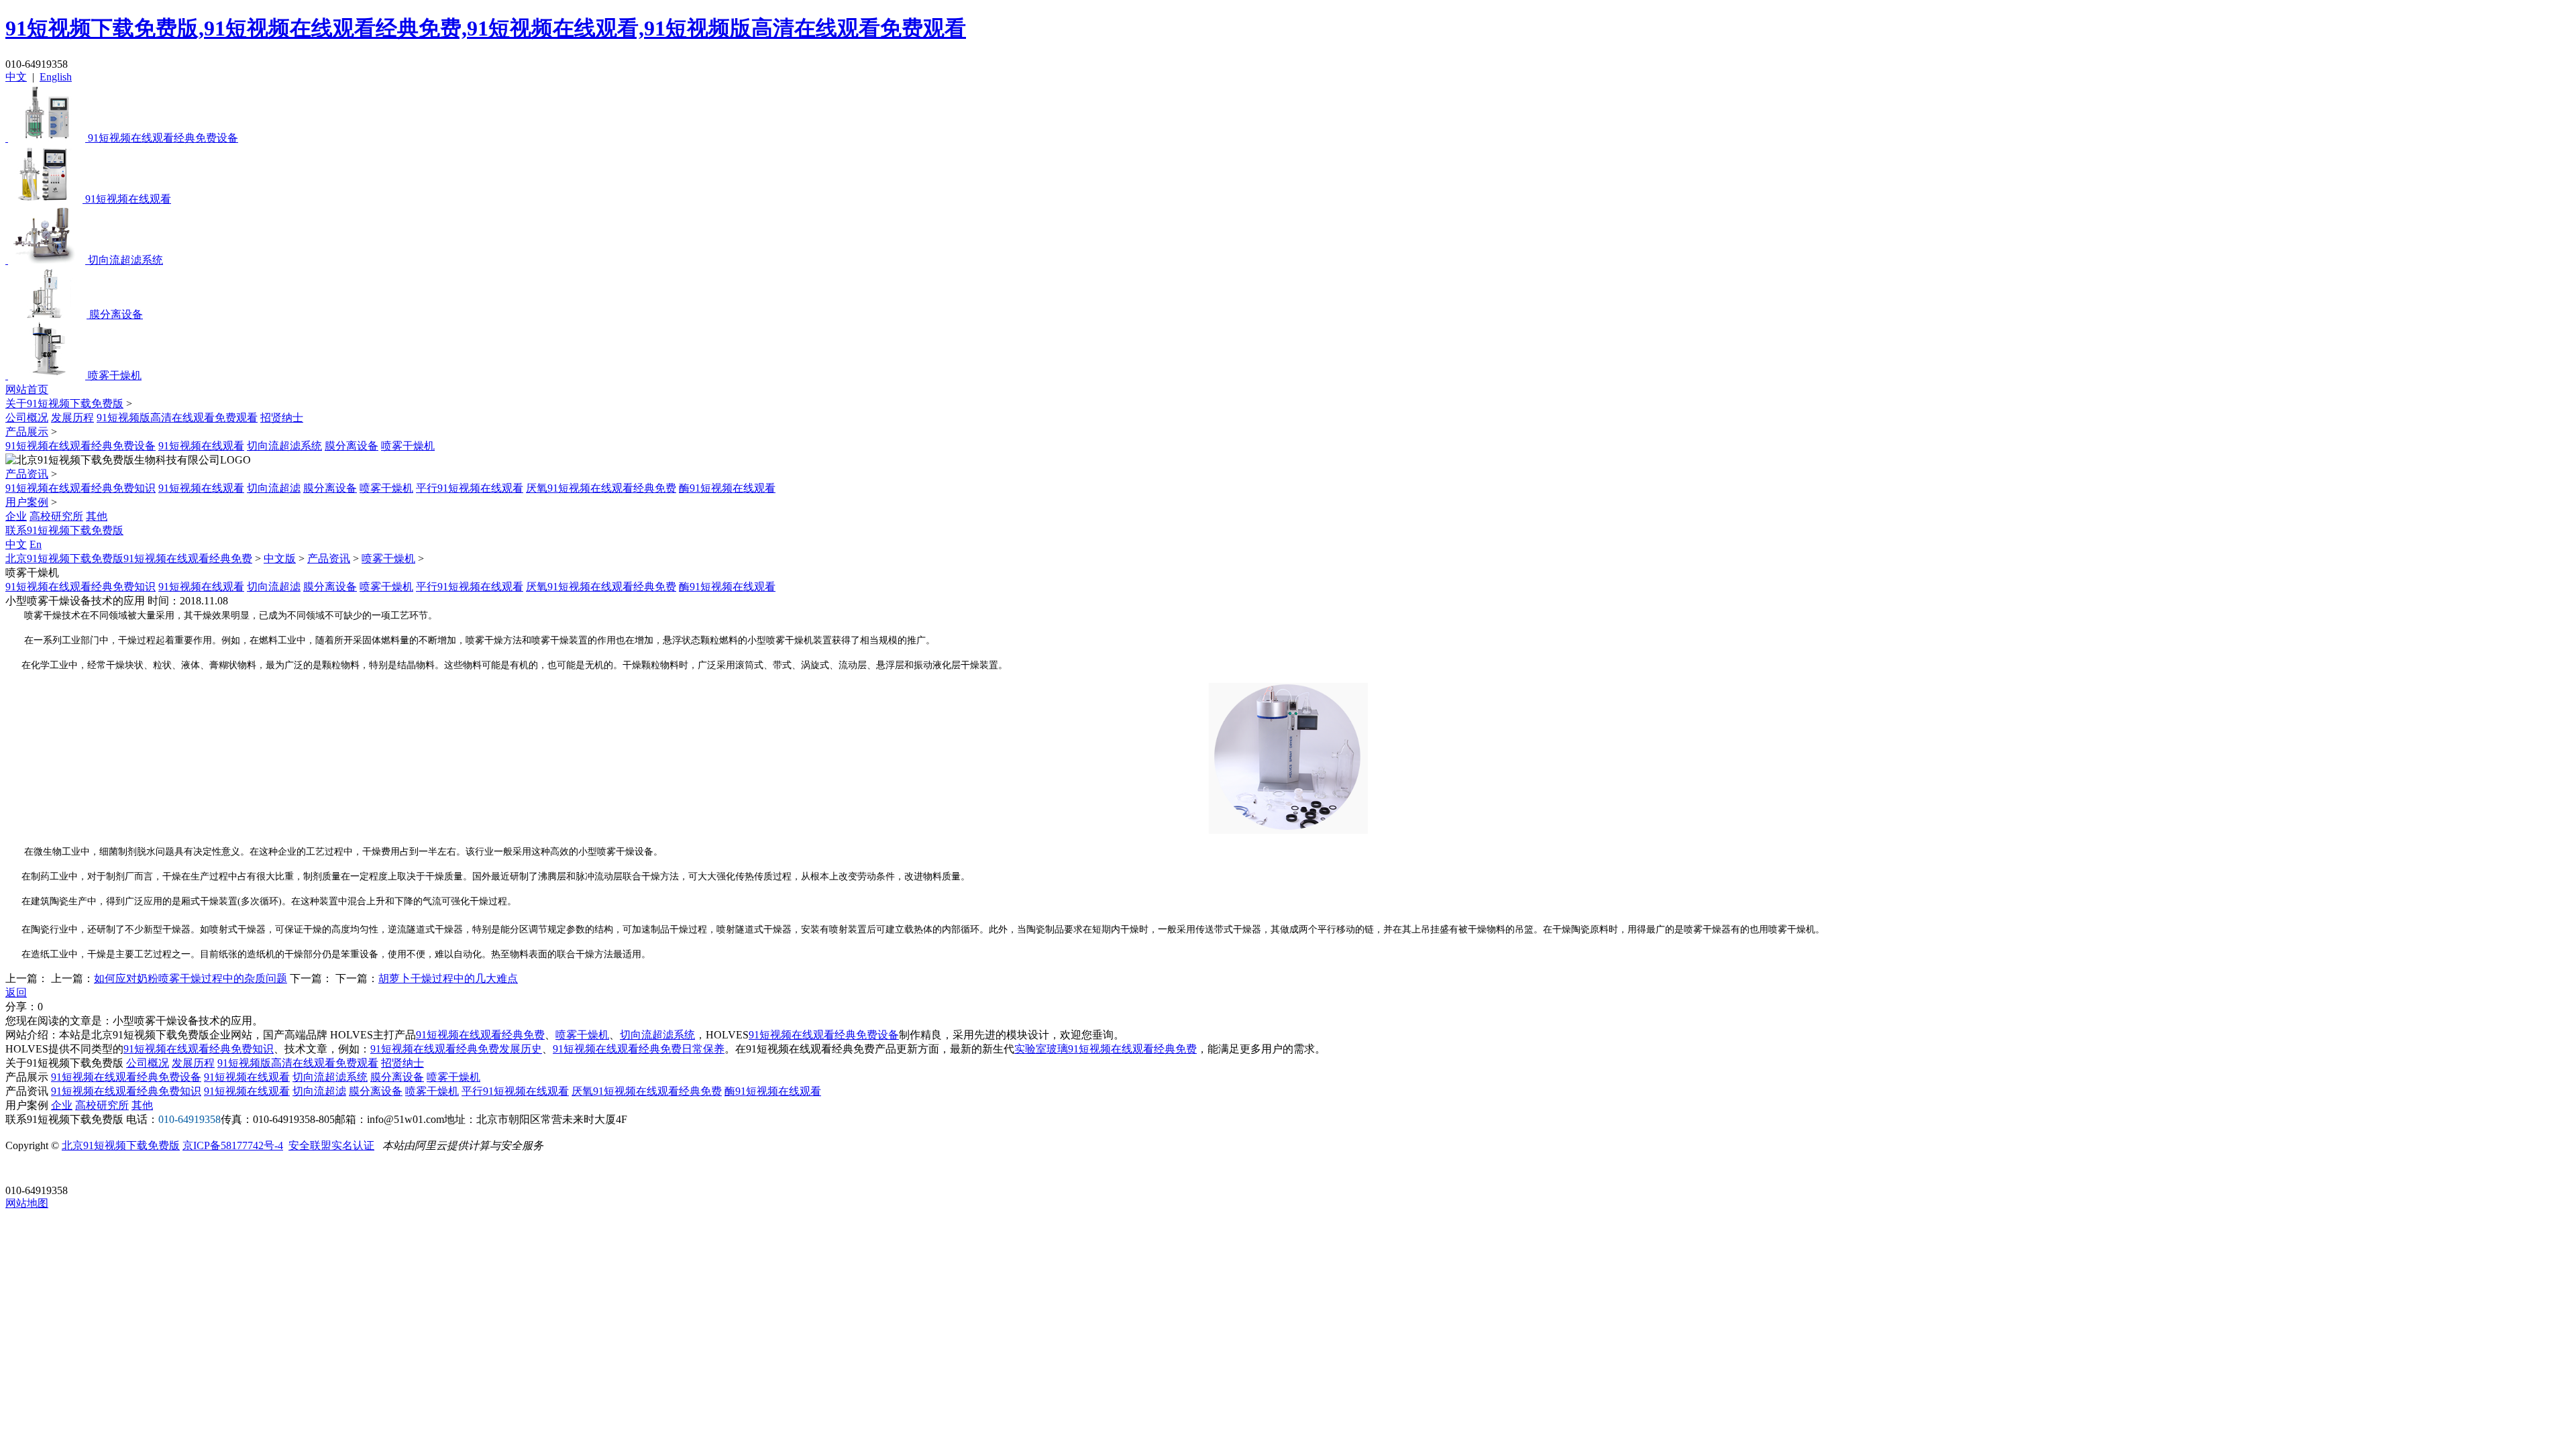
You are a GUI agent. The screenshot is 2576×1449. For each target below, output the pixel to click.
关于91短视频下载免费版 (64, 404)
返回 (16, 992)
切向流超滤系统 (284, 446)
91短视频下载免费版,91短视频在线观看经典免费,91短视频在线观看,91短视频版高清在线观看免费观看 (486, 28)
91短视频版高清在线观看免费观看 (177, 418)
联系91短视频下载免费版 (64, 530)
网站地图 (27, 1203)
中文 (16, 77)
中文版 (280, 558)
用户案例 (27, 502)
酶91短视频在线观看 (727, 488)
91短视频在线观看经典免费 (480, 1035)
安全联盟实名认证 (331, 1145)
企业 (16, 516)
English (56, 77)
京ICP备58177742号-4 (233, 1145)
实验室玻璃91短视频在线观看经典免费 (1106, 1049)
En (36, 544)
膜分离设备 (352, 446)
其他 (97, 516)
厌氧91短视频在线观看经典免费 (601, 488)
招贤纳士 (282, 418)
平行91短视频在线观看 (470, 488)
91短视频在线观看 (201, 446)
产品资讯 (27, 474)
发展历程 (72, 418)
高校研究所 (56, 516)
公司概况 (27, 418)
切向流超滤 (274, 488)
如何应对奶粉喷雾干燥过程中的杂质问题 (191, 978)
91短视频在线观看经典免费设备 (80, 446)
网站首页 (27, 389)
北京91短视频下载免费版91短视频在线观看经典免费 (129, 558)
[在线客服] (20, 1170)
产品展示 (27, 432)
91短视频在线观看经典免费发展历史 (456, 1049)
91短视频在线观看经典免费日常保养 (639, 1049)
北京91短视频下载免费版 (121, 1145)
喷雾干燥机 (408, 446)
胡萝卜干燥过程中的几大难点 (448, 978)
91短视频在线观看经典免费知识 (80, 488)
